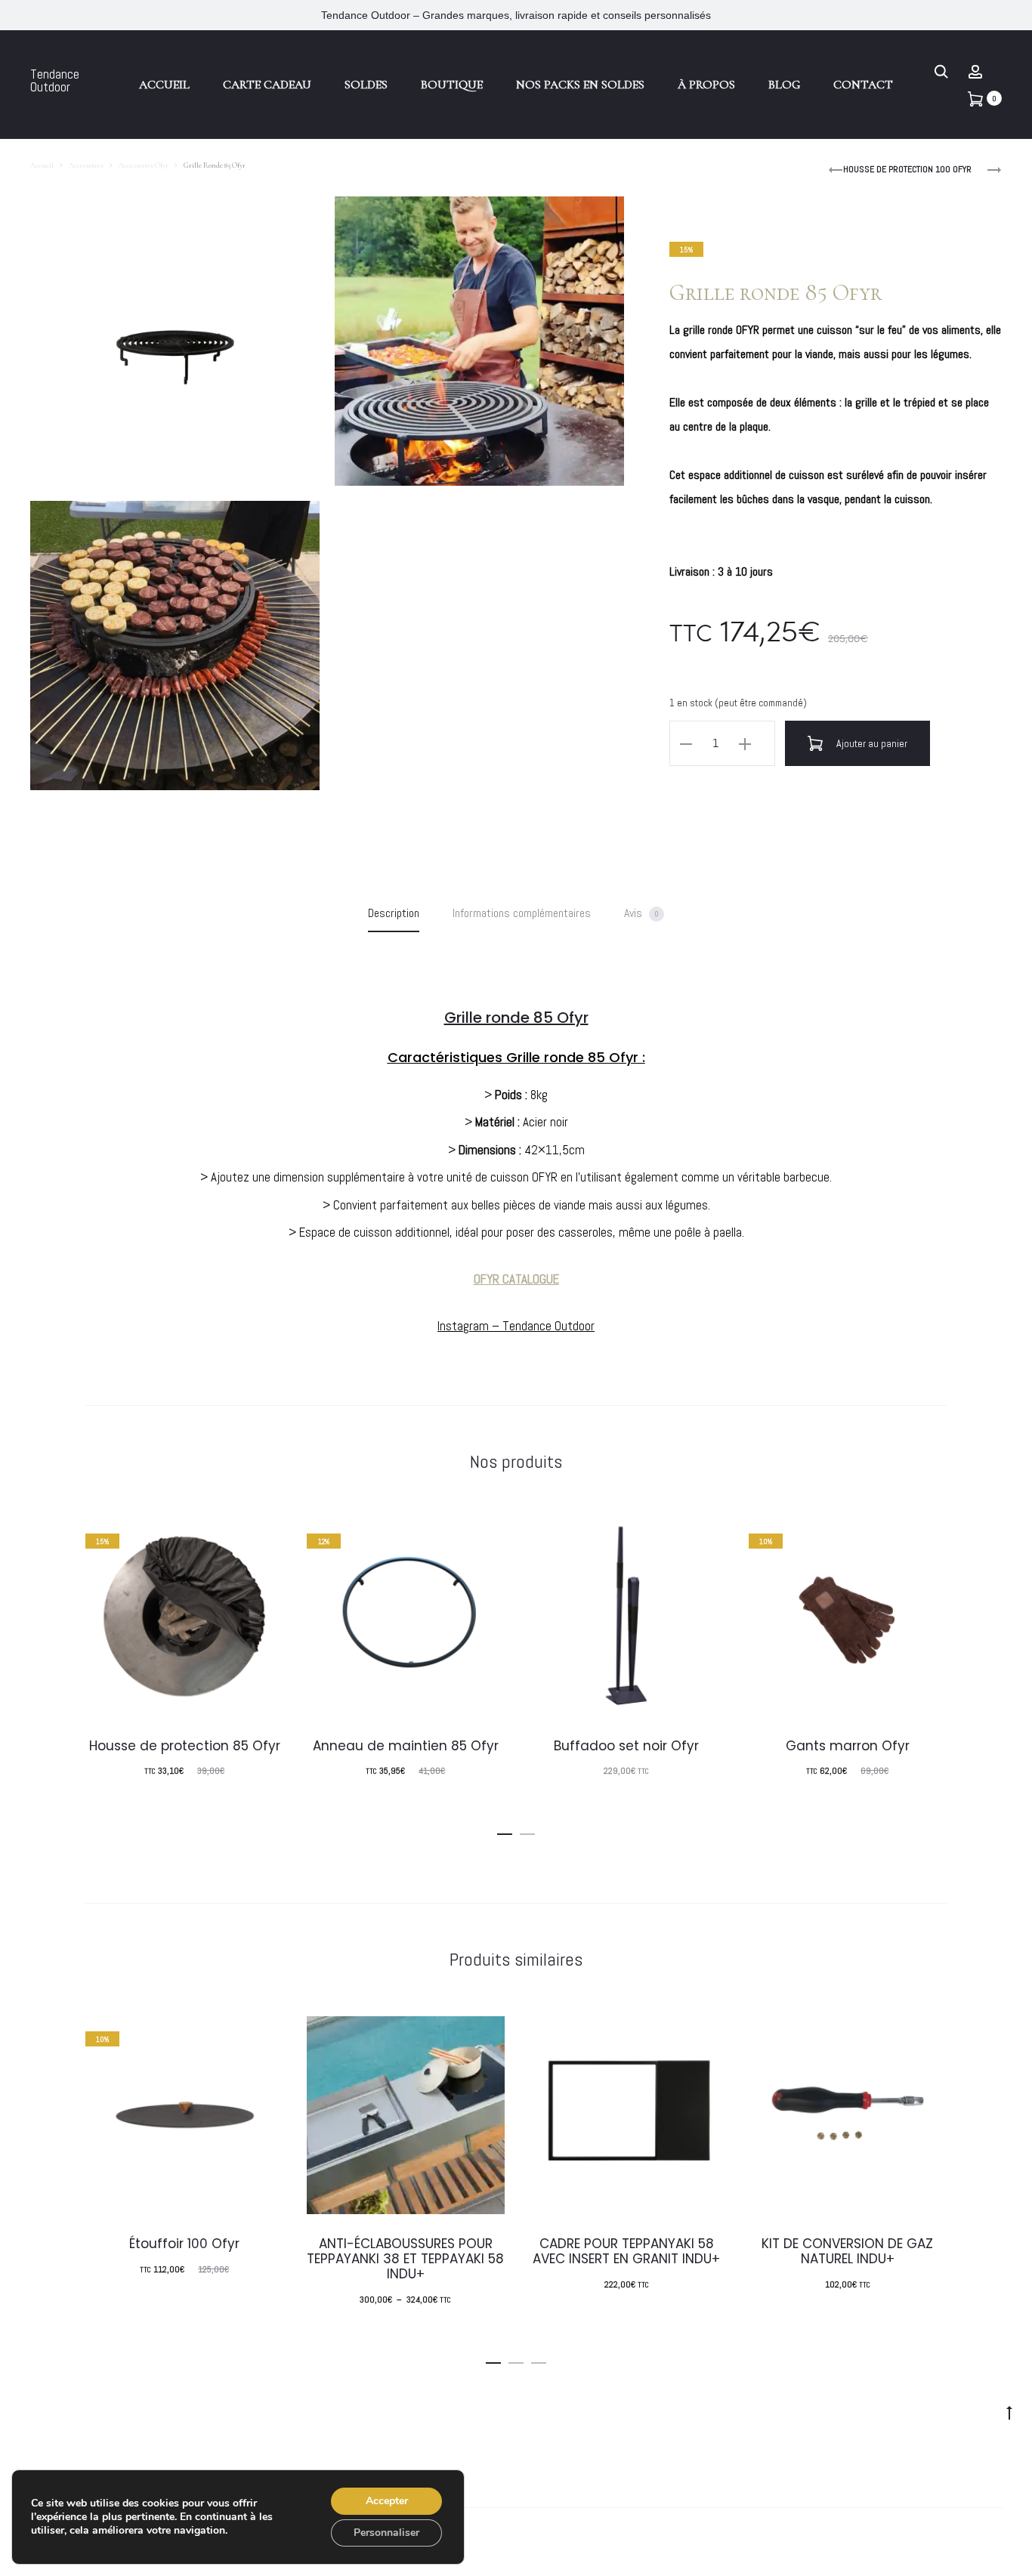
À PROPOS (706, 85)
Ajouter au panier (871, 743)
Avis (641, 913)
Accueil (164, 85)
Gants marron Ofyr (848, 1746)
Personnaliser (386, 2533)
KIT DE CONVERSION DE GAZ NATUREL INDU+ (847, 2251)
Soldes (366, 85)
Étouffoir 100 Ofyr (184, 2244)
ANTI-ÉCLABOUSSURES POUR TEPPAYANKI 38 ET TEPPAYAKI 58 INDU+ (405, 2259)
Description (394, 913)
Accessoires (86, 165)
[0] (975, 97)
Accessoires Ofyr (144, 165)
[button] (505, 1830)
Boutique (452, 85)
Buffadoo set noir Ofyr (626, 1746)
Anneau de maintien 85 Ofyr (406, 1746)
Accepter (387, 2501)
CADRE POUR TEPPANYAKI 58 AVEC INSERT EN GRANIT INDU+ (626, 2251)
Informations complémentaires (522, 913)
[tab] (394, 913)
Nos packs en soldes (580, 85)
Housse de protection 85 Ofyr (185, 1746)
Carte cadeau (267, 85)
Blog (784, 85)
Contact (863, 85)
